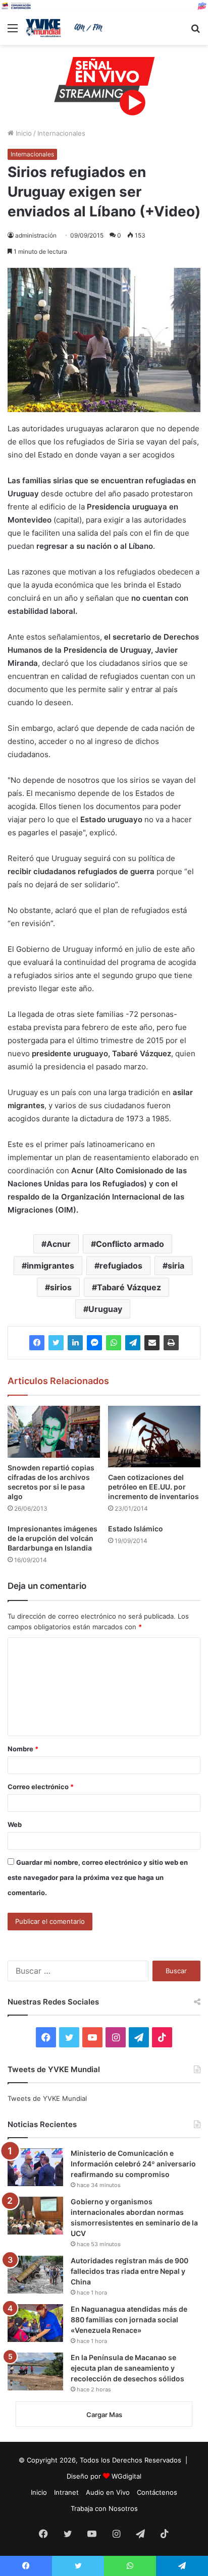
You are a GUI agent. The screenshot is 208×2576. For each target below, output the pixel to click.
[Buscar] (195, 32)
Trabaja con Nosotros (104, 2508)
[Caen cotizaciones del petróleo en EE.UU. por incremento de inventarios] (154, 1437)
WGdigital (126, 2476)
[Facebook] (37, 1343)
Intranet (66, 2492)
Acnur (59, 1244)
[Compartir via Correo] (152, 1343)
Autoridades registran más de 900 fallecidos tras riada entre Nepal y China (129, 2271)
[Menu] (13, 32)
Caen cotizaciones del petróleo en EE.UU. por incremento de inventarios (153, 1487)
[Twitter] (56, 1343)
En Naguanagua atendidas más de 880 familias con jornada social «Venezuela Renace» (129, 2320)
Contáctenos (157, 2492)
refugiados (121, 1266)
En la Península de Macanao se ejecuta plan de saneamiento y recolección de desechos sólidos (127, 2368)
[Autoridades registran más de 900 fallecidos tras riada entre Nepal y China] (35, 2275)
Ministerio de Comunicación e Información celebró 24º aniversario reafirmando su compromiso (133, 2164)
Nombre (23, 1749)
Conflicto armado (130, 1244)
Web (15, 1824)
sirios (61, 1287)
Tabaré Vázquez (129, 1287)
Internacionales (61, 133)
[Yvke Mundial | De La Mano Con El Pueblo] (66, 28)
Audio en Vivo (108, 2492)
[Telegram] (133, 1343)
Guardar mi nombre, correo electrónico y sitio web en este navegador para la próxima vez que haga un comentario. (98, 1877)
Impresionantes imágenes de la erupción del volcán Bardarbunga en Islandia (53, 1538)
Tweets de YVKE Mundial (47, 2098)
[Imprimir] (171, 1343)
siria (176, 1266)
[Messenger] (94, 1343)
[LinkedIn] (75, 1343)
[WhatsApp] (114, 1343)
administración (36, 235)
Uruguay (105, 1309)
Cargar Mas (104, 2415)
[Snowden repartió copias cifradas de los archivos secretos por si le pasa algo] (54, 1432)
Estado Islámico (136, 1529)
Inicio (23, 133)
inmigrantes (50, 1266)
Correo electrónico (41, 1787)
